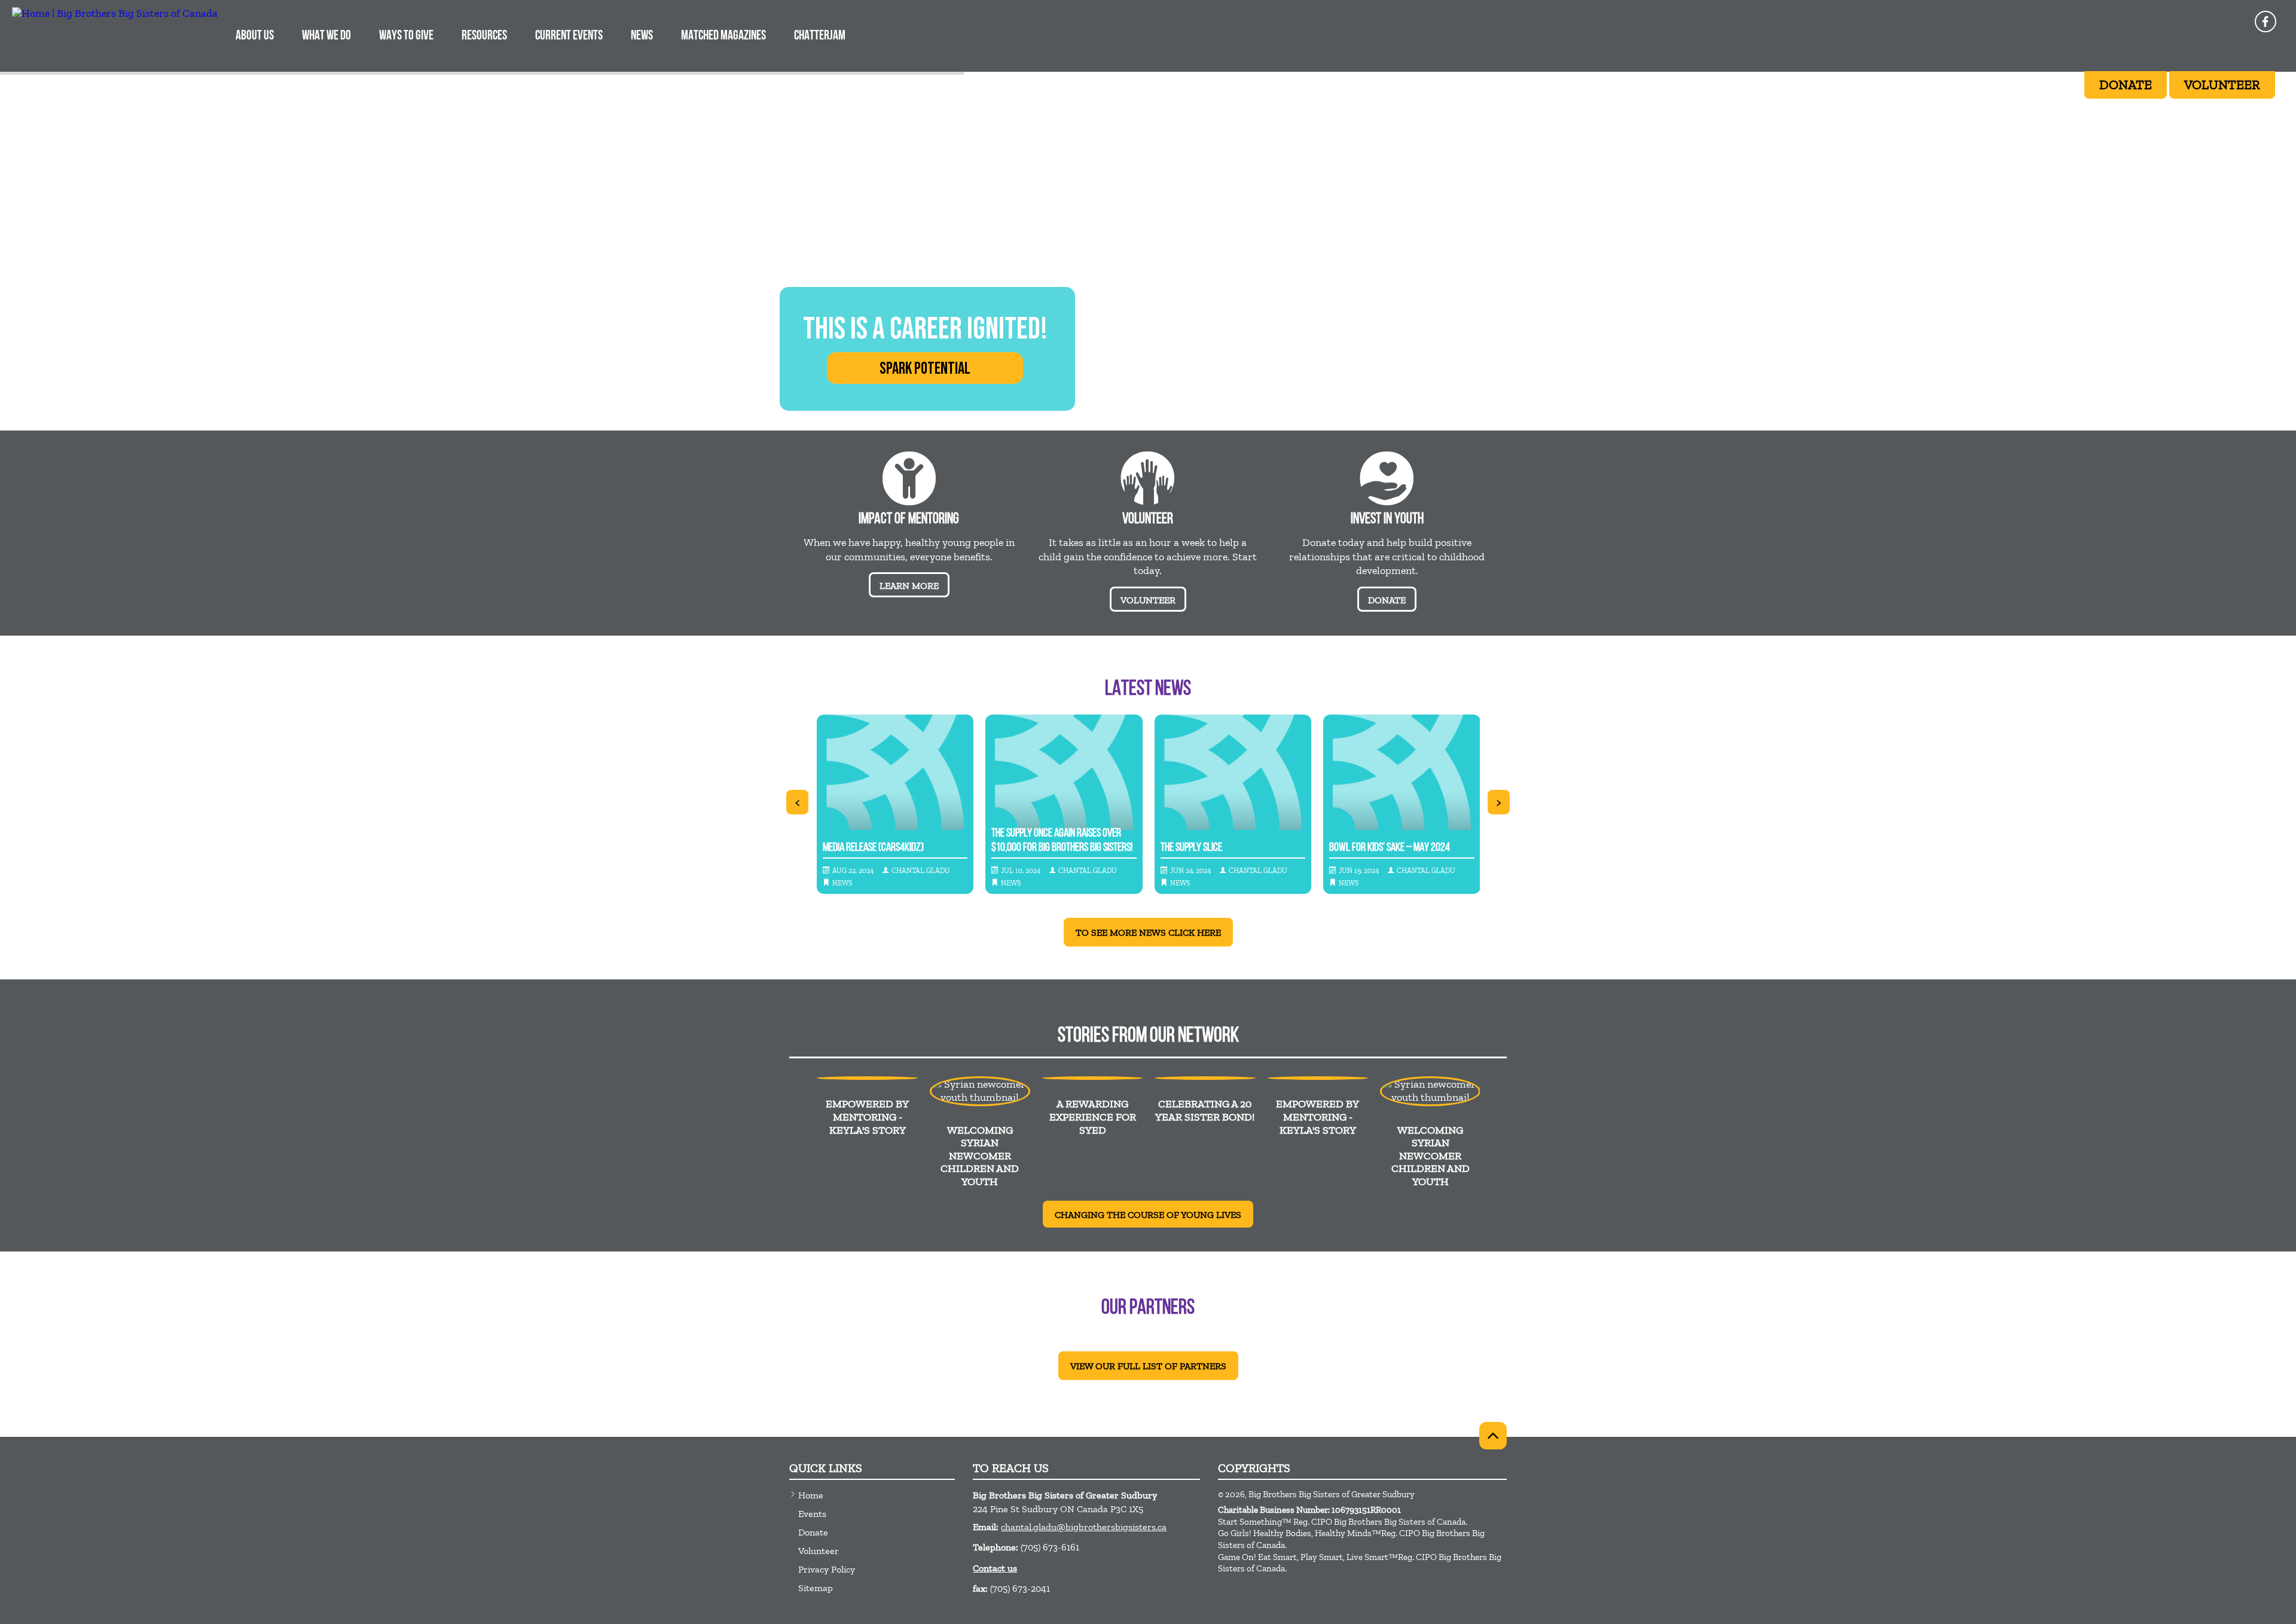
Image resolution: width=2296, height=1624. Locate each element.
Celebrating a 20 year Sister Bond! (1205, 1110)
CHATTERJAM (820, 36)
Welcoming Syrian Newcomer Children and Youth (980, 1156)
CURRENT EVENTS (569, 36)
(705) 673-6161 (1050, 1547)
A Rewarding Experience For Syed (1093, 1117)
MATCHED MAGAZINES (723, 36)
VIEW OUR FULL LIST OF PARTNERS (1148, 1366)
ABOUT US (255, 36)
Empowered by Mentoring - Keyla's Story (867, 1117)
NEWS (642, 36)
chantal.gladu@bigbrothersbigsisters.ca (1084, 1527)
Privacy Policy (827, 1569)
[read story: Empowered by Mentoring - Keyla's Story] (867, 1078)
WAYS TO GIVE (406, 36)
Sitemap (816, 1588)
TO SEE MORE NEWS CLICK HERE (1148, 932)
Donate (813, 1532)
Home (811, 1495)
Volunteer (819, 1551)
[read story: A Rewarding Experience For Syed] (1092, 1078)
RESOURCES (484, 36)
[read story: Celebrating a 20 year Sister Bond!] (1205, 1078)
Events (812, 1514)
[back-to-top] (1493, 1436)
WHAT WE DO (326, 36)
